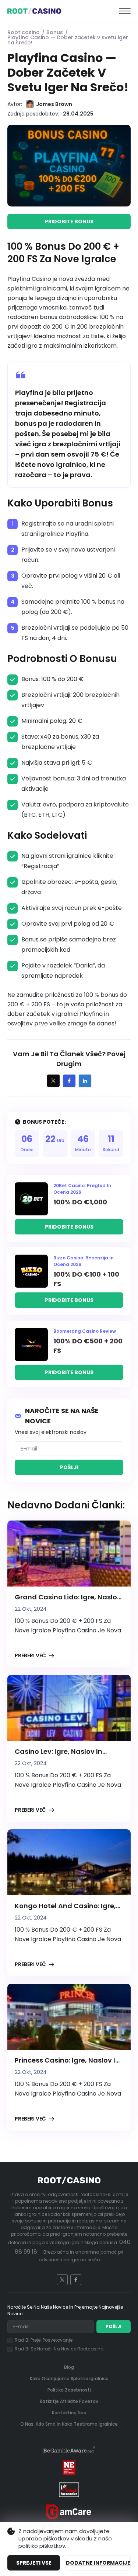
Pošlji (69, 1467)
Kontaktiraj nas (69, 2413)
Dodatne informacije (98, 2563)
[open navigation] (125, 11)
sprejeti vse (34, 2563)
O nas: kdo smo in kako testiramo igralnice (69, 2424)
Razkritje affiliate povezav (69, 2401)
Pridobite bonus (69, 222)
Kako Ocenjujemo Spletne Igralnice (69, 2379)
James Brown (54, 104)
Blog (69, 2367)
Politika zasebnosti (69, 2390)
